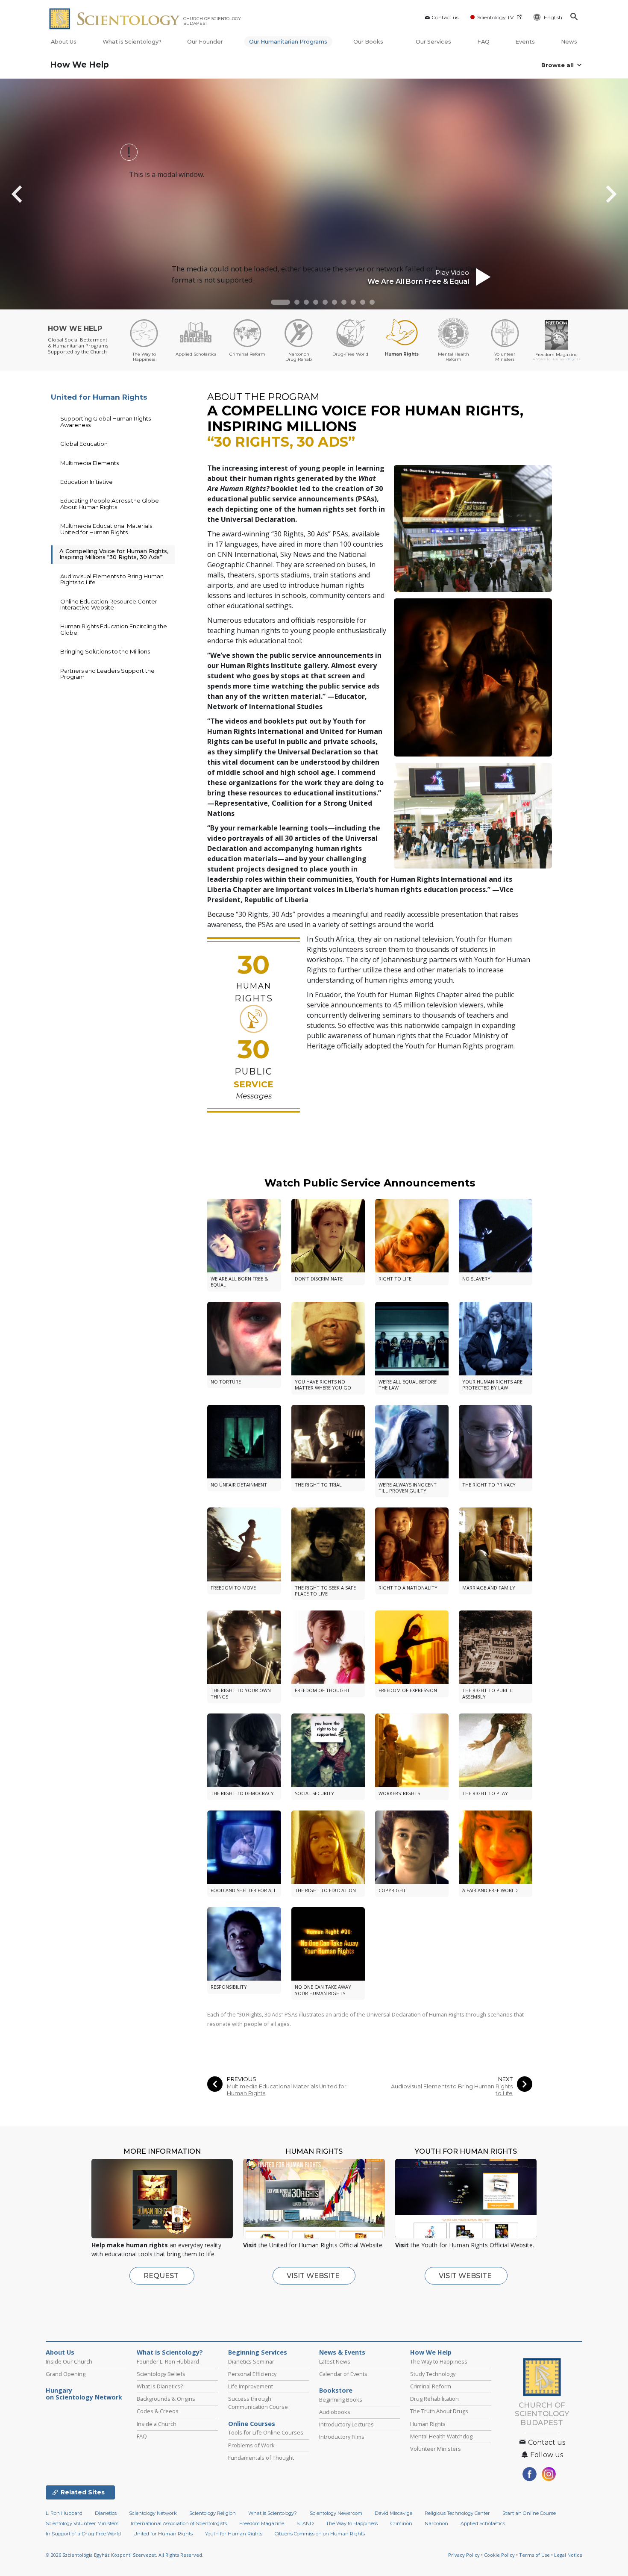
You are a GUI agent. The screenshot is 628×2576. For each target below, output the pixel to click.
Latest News (335, 2361)
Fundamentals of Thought (261, 2458)
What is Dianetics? (160, 2386)
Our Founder (205, 42)
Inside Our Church (69, 2361)
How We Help (79, 65)
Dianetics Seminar (251, 2361)
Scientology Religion (213, 2513)
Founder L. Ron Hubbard (168, 2361)
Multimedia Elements (90, 463)
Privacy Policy (464, 2555)
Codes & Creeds (158, 2411)
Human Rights (428, 2424)
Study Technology (433, 2374)
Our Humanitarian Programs (288, 42)
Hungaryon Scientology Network (84, 2394)
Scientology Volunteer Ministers (82, 2523)
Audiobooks (335, 2412)
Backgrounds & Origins (166, 2399)
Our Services (433, 42)
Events (525, 42)
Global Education (84, 444)
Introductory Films (342, 2437)
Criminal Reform (431, 2386)
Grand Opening (66, 2374)
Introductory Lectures (346, 2424)
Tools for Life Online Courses (266, 2432)
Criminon (401, 2523)
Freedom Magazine (262, 2523)
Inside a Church (157, 2424)
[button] (280, 302)
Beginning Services (258, 2352)
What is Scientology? (132, 42)
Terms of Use (534, 2555)
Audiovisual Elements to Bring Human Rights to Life (452, 2090)
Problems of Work (251, 2445)
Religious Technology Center (457, 2513)
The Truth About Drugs (439, 2411)
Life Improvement (251, 2386)
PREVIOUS (242, 2079)
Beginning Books (341, 2399)
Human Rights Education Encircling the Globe (114, 629)
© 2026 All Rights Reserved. (125, 2555)
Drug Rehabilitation (434, 2399)
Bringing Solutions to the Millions (105, 651)
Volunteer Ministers (436, 2449)
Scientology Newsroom (336, 2513)
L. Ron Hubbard (64, 2513)
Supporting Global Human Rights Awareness (106, 421)
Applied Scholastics (483, 2523)
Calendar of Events (343, 2374)
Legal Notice (568, 2555)
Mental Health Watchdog (441, 2436)
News (569, 42)
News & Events (342, 2352)
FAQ (483, 42)
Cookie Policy (499, 2555)
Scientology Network (153, 2513)
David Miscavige (393, 2513)
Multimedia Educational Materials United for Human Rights (287, 2090)
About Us (64, 42)
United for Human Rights (99, 397)
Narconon (436, 2523)
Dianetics (106, 2513)
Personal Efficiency (252, 2374)
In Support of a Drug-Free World (83, 2534)
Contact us (445, 17)
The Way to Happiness (439, 2361)
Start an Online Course (529, 2513)
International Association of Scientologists (179, 2523)
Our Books (369, 42)
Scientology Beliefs (161, 2374)
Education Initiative (87, 482)
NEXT (505, 2079)
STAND (305, 2523)
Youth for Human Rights (234, 2534)
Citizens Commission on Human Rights (320, 2534)
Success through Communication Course (258, 2403)
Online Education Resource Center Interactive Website (109, 604)
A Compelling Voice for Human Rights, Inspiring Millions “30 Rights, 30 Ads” (114, 554)
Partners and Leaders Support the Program (107, 674)
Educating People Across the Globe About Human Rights (110, 503)
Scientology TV (495, 17)
